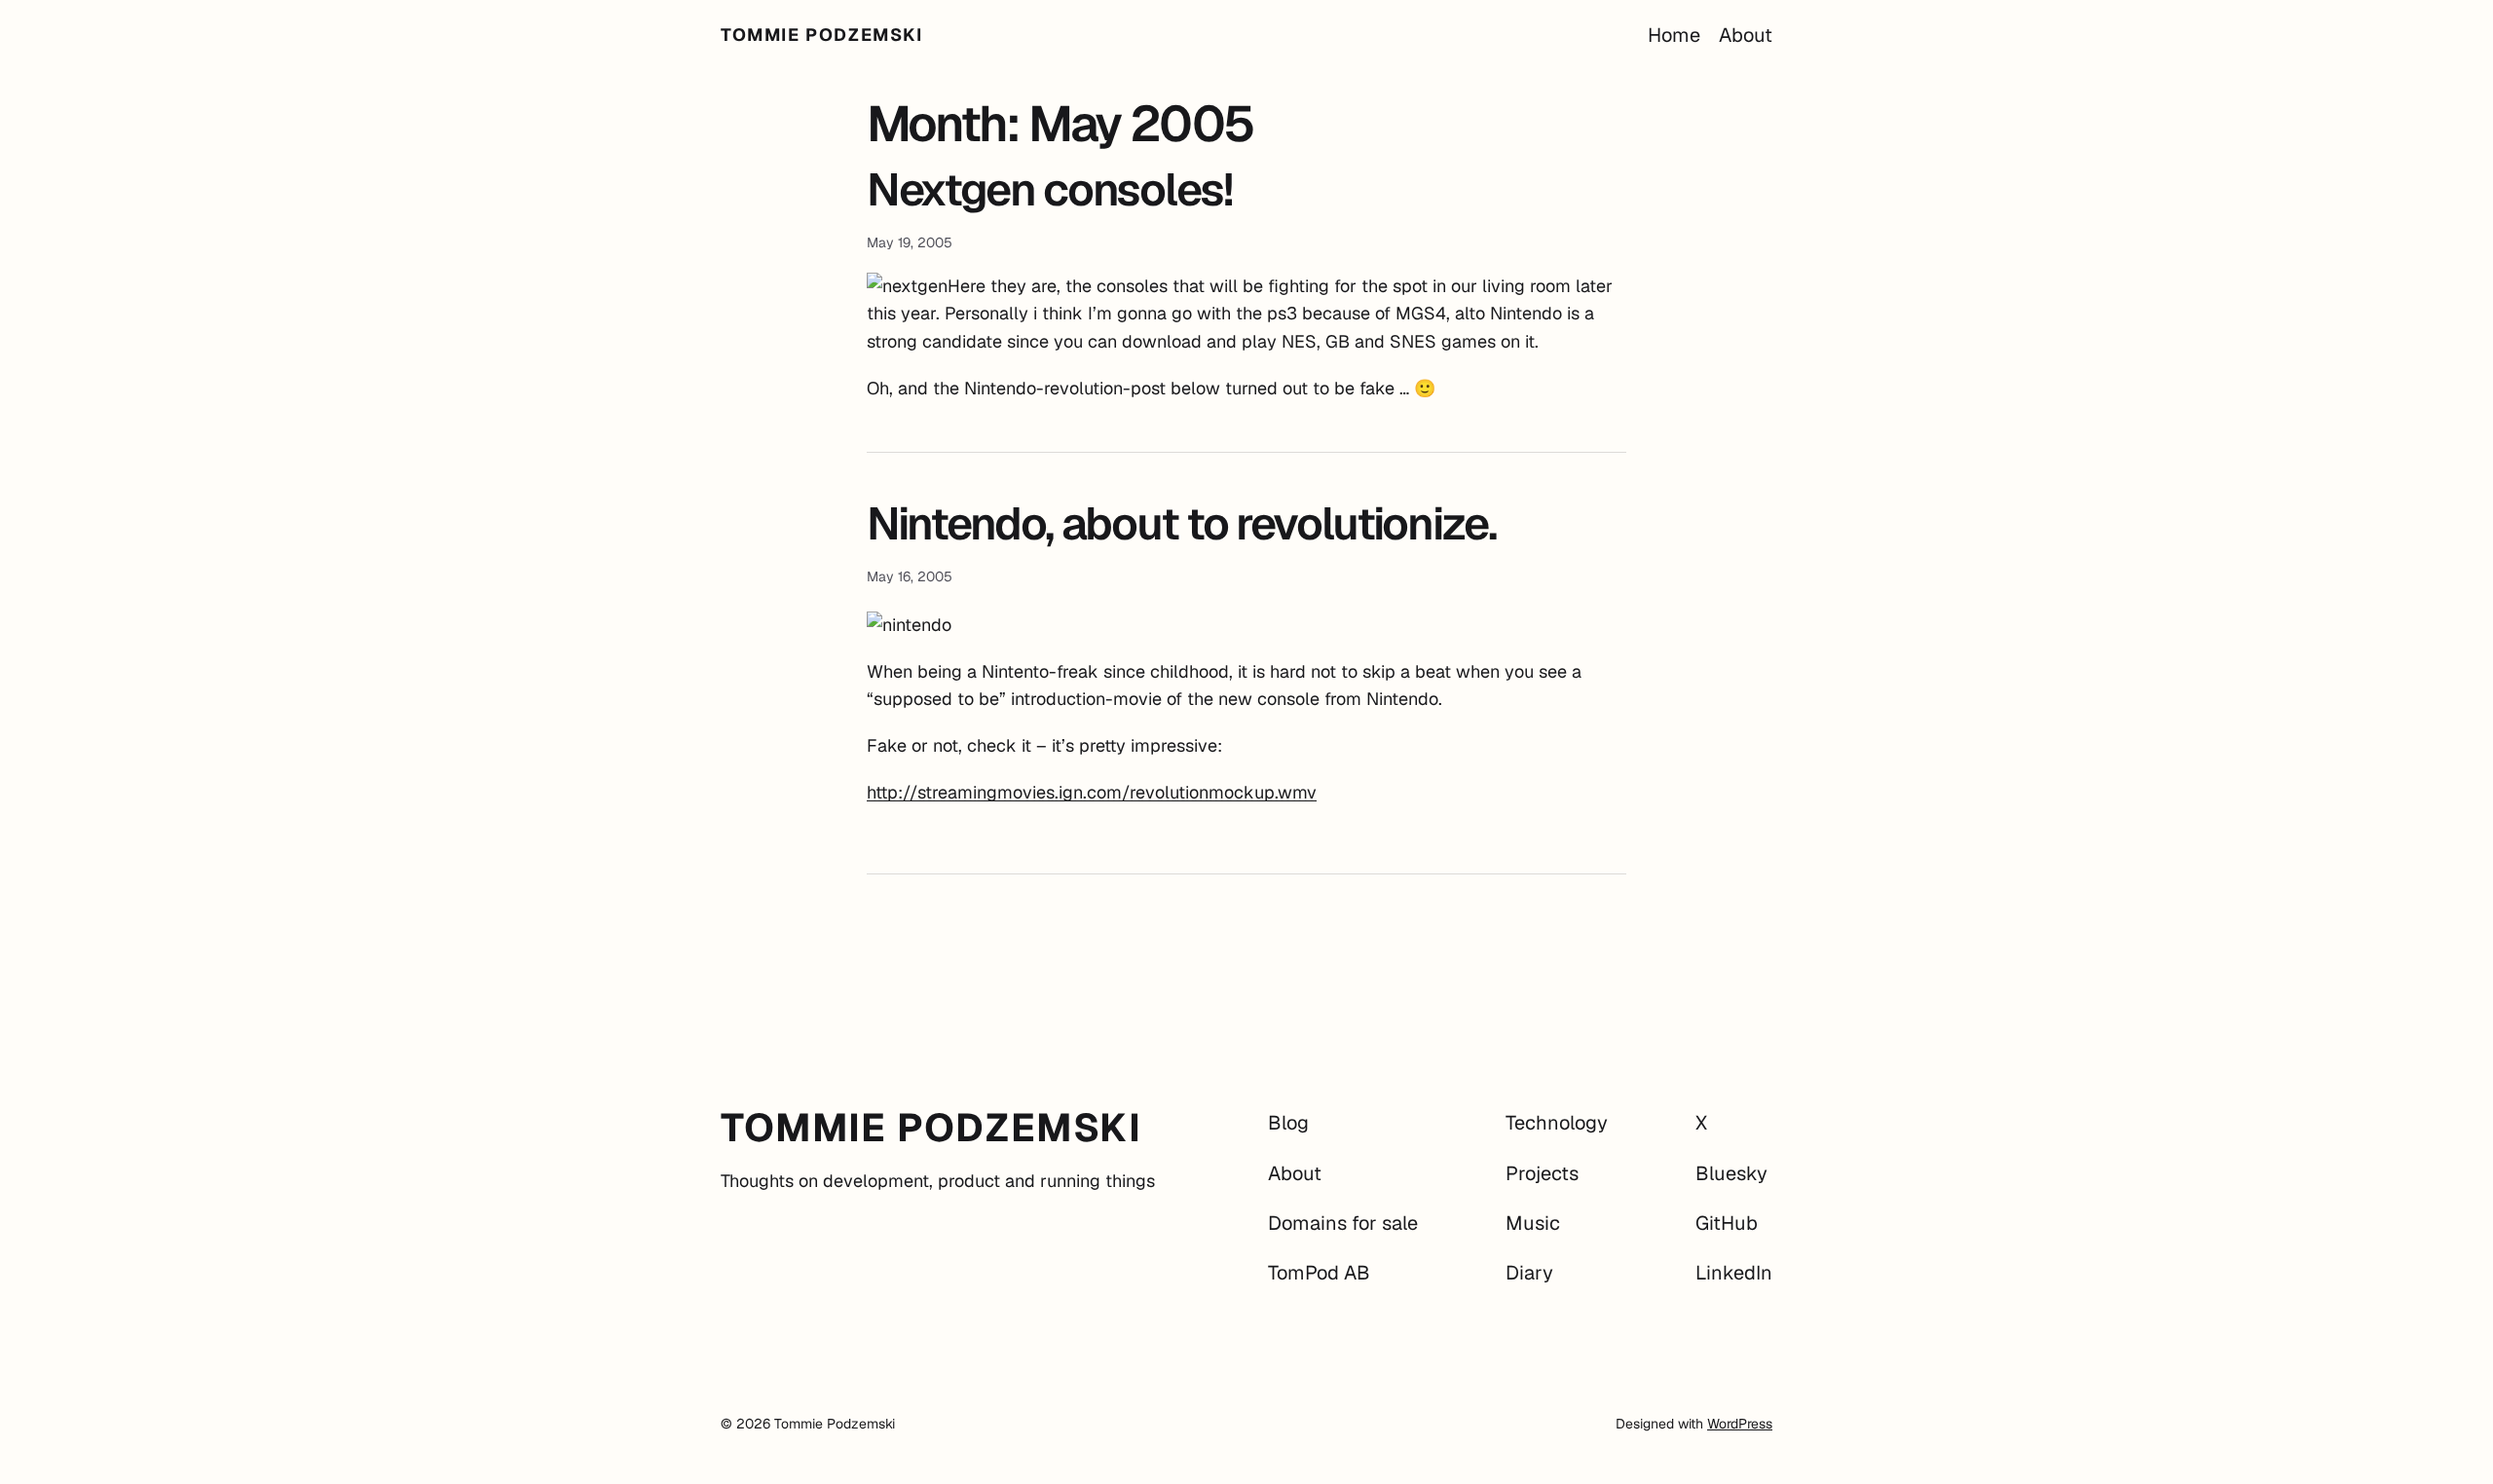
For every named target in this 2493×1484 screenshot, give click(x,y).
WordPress (1740, 1424)
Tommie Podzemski (822, 35)
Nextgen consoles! (1049, 190)
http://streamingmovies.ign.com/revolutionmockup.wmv (1092, 792)
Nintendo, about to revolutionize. (1181, 524)
